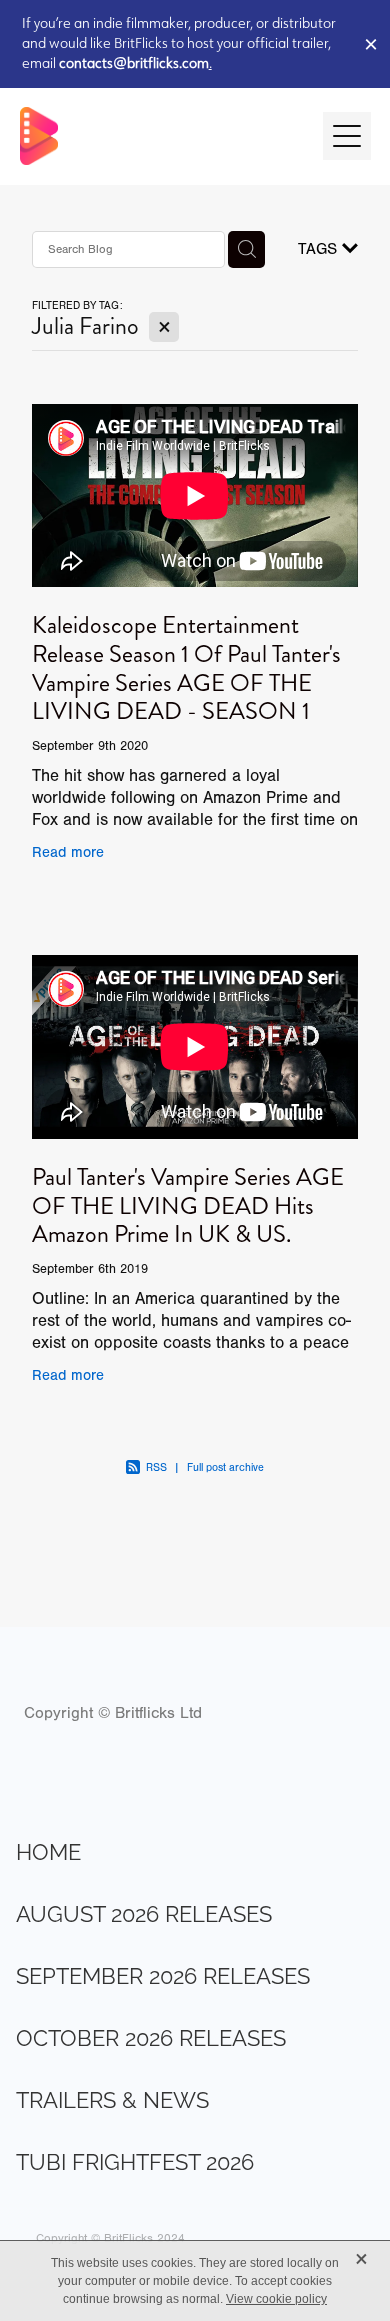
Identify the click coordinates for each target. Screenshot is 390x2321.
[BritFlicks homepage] (161, 136)
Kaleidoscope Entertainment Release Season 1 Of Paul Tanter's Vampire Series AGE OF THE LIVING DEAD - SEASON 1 (186, 668)
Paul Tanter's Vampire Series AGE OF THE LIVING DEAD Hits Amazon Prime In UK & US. (188, 1206)
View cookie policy (276, 2299)
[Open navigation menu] (347, 136)
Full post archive (225, 1467)
